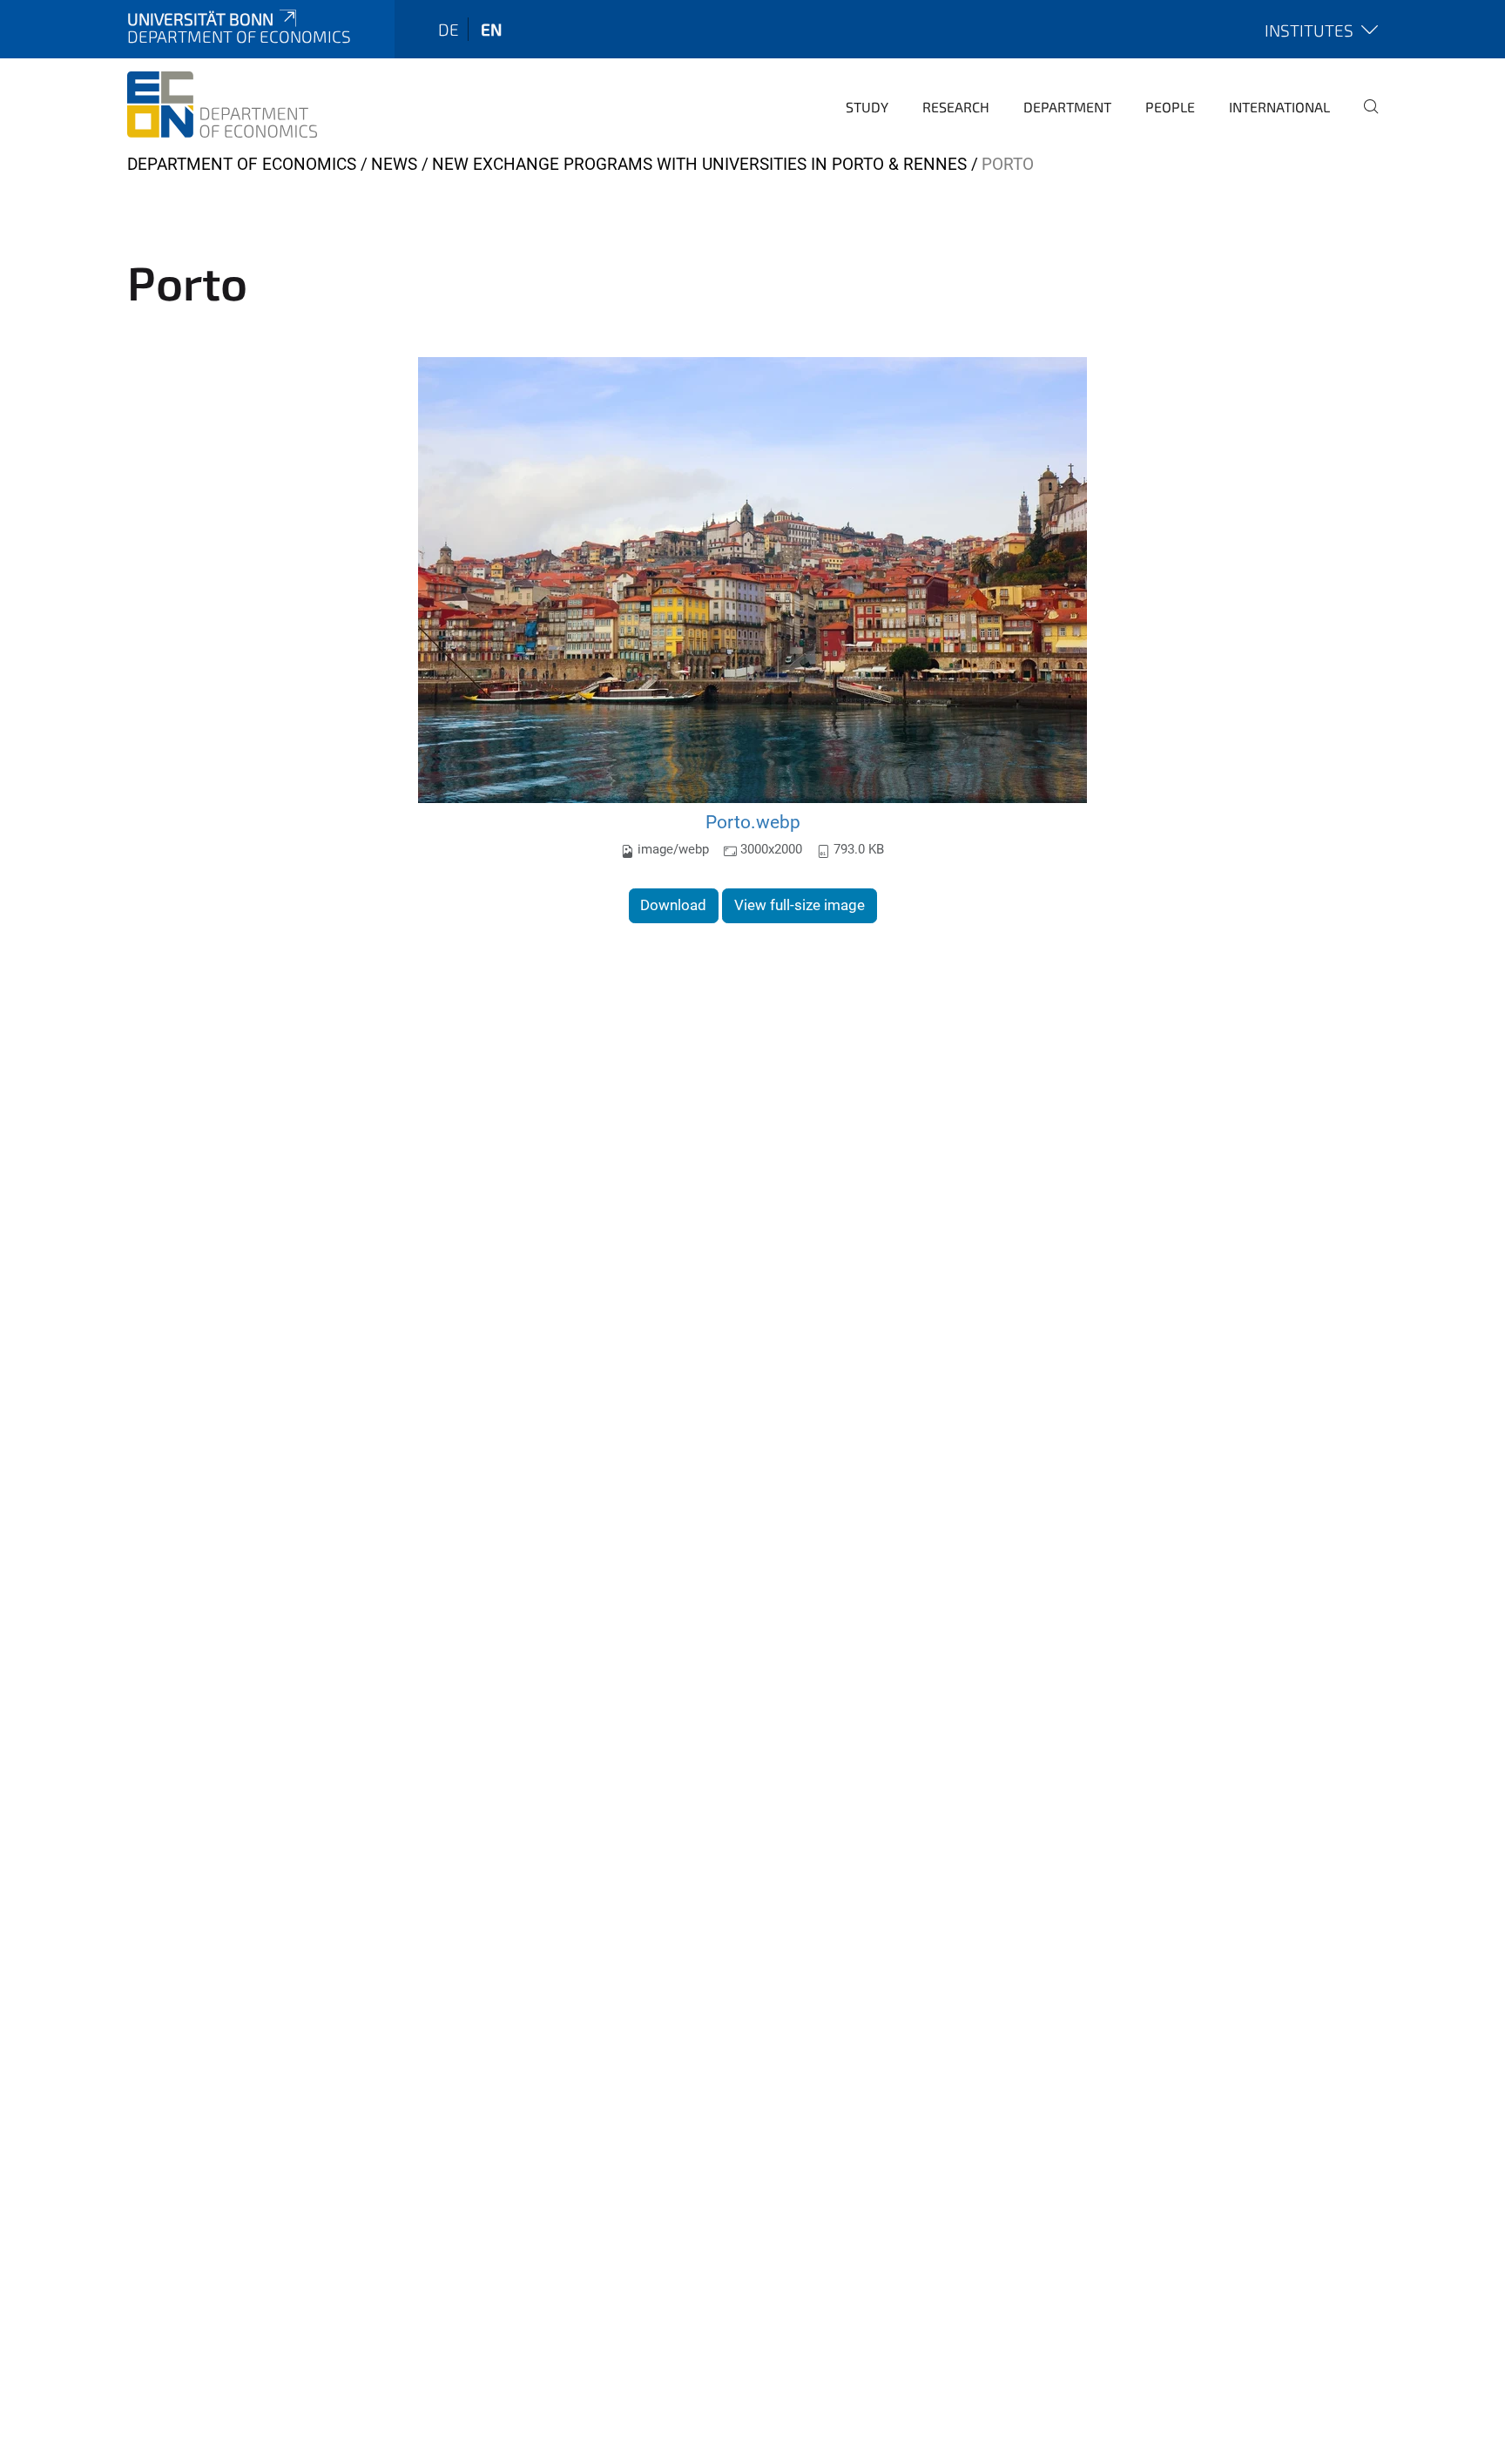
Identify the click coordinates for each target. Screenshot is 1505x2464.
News (394, 164)
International (1279, 107)
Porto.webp (753, 822)
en (491, 29)
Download (673, 905)
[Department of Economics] (222, 105)
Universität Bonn (200, 19)
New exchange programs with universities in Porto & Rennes (699, 164)
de (449, 29)
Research (956, 107)
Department (1067, 107)
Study (867, 107)
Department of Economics (242, 164)
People (1170, 107)
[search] (1364, 118)
